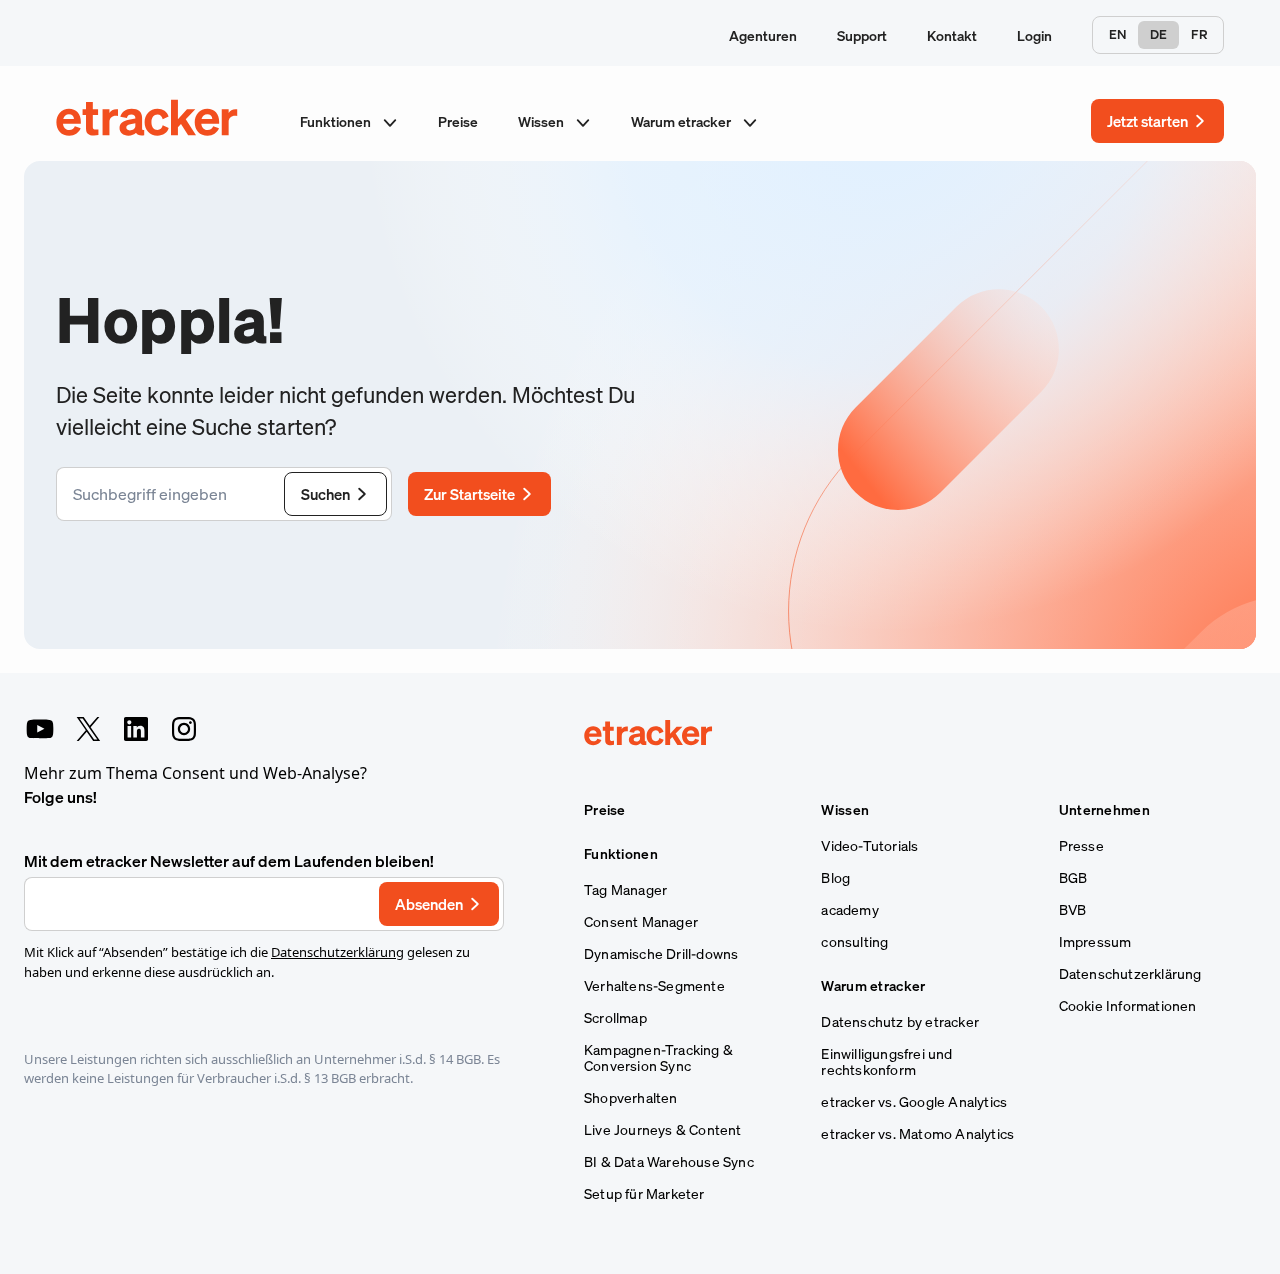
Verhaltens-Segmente (654, 986)
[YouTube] (40, 729)
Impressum (1095, 942)
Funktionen (337, 121)
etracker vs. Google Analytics (914, 1102)
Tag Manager (625, 890)
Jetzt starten (1147, 121)
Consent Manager (641, 922)
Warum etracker (682, 121)
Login (1034, 35)
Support (862, 35)
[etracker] (148, 121)
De (1158, 34)
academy (849, 910)
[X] (88, 729)
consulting (854, 942)
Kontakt (952, 35)
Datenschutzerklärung (337, 952)
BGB (1073, 878)
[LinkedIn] (136, 729)
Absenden (429, 904)
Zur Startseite (469, 494)
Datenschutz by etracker (900, 1022)
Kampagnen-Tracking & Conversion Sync (658, 1058)
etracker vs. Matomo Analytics (917, 1134)
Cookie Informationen (1128, 1006)
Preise (458, 121)
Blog (835, 878)
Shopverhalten (631, 1098)
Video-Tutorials (869, 846)
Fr (1199, 34)
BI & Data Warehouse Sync (669, 1162)
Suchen (325, 494)
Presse (1081, 846)
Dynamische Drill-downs (661, 954)
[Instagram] (184, 729)
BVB (1073, 910)
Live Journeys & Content (663, 1130)
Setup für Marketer (644, 1194)
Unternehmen (1104, 810)
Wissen (542, 121)
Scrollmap (615, 1018)
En (1117, 34)
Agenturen (763, 35)
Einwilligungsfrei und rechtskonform (886, 1062)
